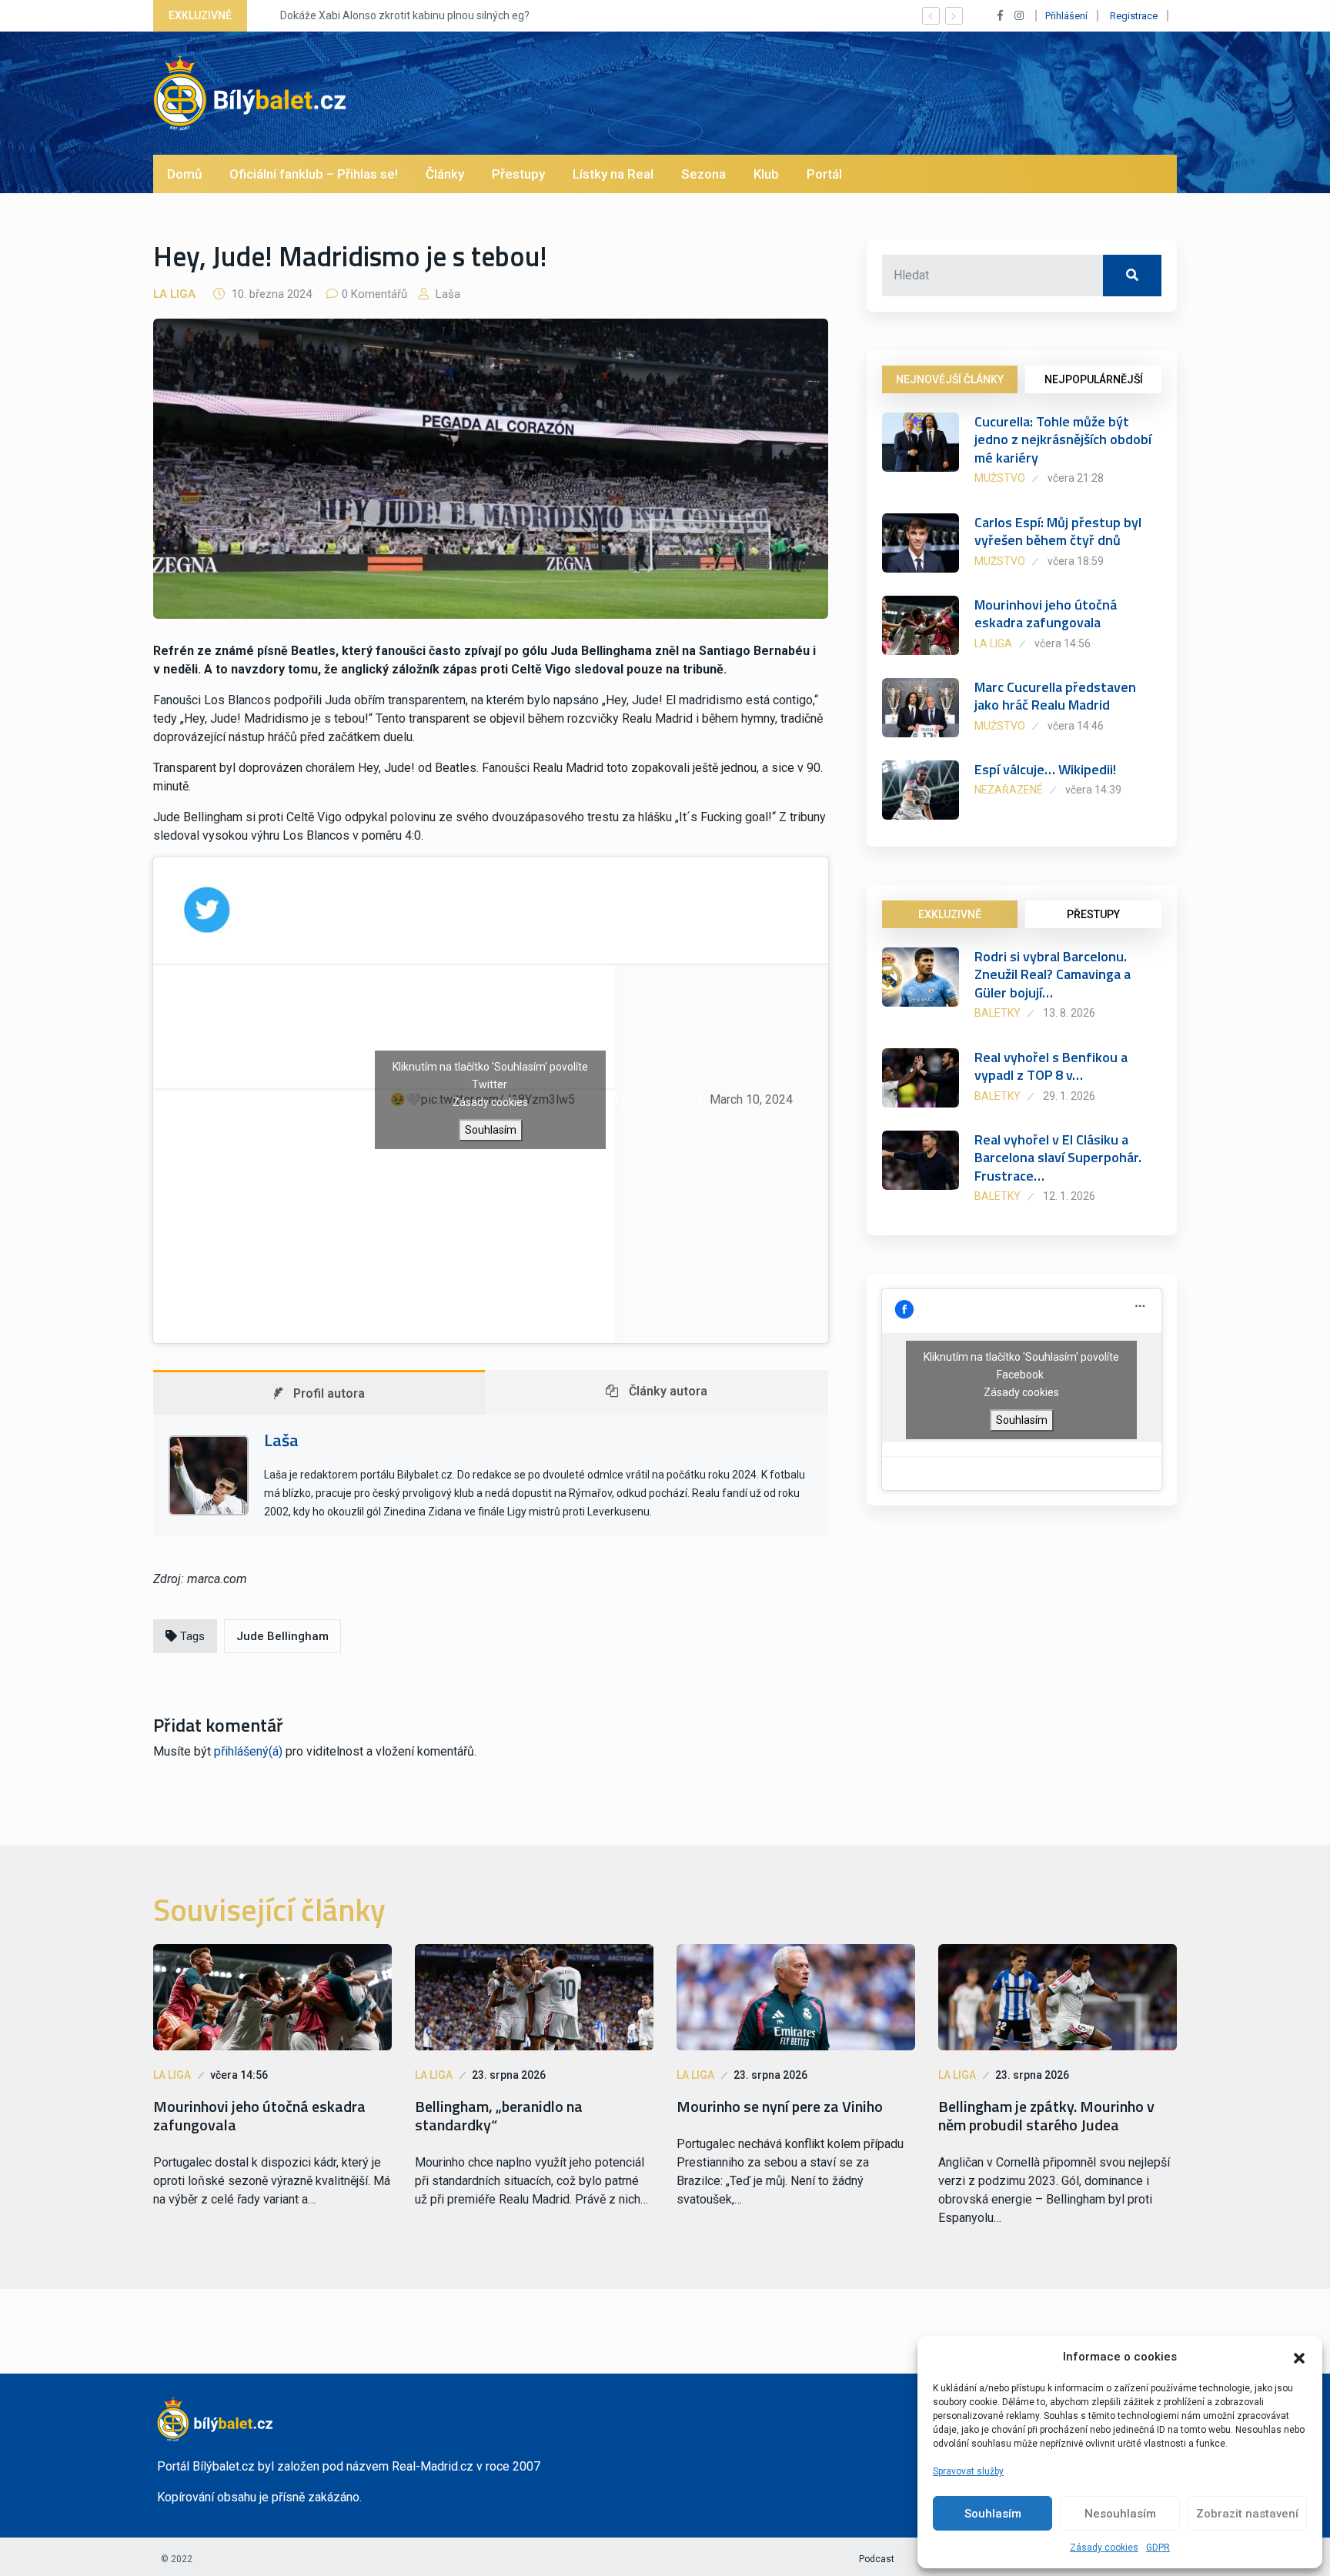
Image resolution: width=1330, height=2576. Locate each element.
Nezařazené (1009, 790)
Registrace (1134, 16)
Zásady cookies (1104, 2548)
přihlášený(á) (248, 1751)
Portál (824, 174)
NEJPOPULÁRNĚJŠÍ (1094, 379)
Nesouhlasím (1120, 2514)
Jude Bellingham (282, 1636)
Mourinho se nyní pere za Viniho (780, 2107)
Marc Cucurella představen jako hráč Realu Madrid (1055, 696)
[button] (1299, 2357)
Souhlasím (993, 2514)
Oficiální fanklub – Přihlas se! (314, 174)
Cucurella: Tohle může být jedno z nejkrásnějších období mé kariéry (1063, 439)
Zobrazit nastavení (1247, 2514)
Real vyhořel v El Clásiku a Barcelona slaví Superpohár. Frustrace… (1058, 1158)
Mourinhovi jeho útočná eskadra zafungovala (1046, 613)
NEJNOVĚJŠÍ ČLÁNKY (950, 379)
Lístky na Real (613, 174)
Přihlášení (1066, 16)
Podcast (877, 2559)
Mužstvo (1000, 478)
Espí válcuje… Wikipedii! (1045, 769)
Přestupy (518, 174)
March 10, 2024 (751, 1099)
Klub (766, 174)
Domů (184, 174)
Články (445, 174)
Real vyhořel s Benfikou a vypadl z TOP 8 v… (1051, 1066)
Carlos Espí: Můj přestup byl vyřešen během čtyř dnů (1058, 531)
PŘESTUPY (1093, 914)
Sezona (703, 174)
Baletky (997, 1013)
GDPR (1158, 2548)
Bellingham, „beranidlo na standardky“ (499, 2116)
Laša (446, 294)
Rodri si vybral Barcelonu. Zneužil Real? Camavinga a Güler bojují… (1053, 974)
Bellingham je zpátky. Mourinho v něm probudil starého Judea (1046, 2116)
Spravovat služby (968, 2471)
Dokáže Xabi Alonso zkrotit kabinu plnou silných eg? (389, 15)
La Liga (174, 294)
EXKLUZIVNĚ (950, 914)
